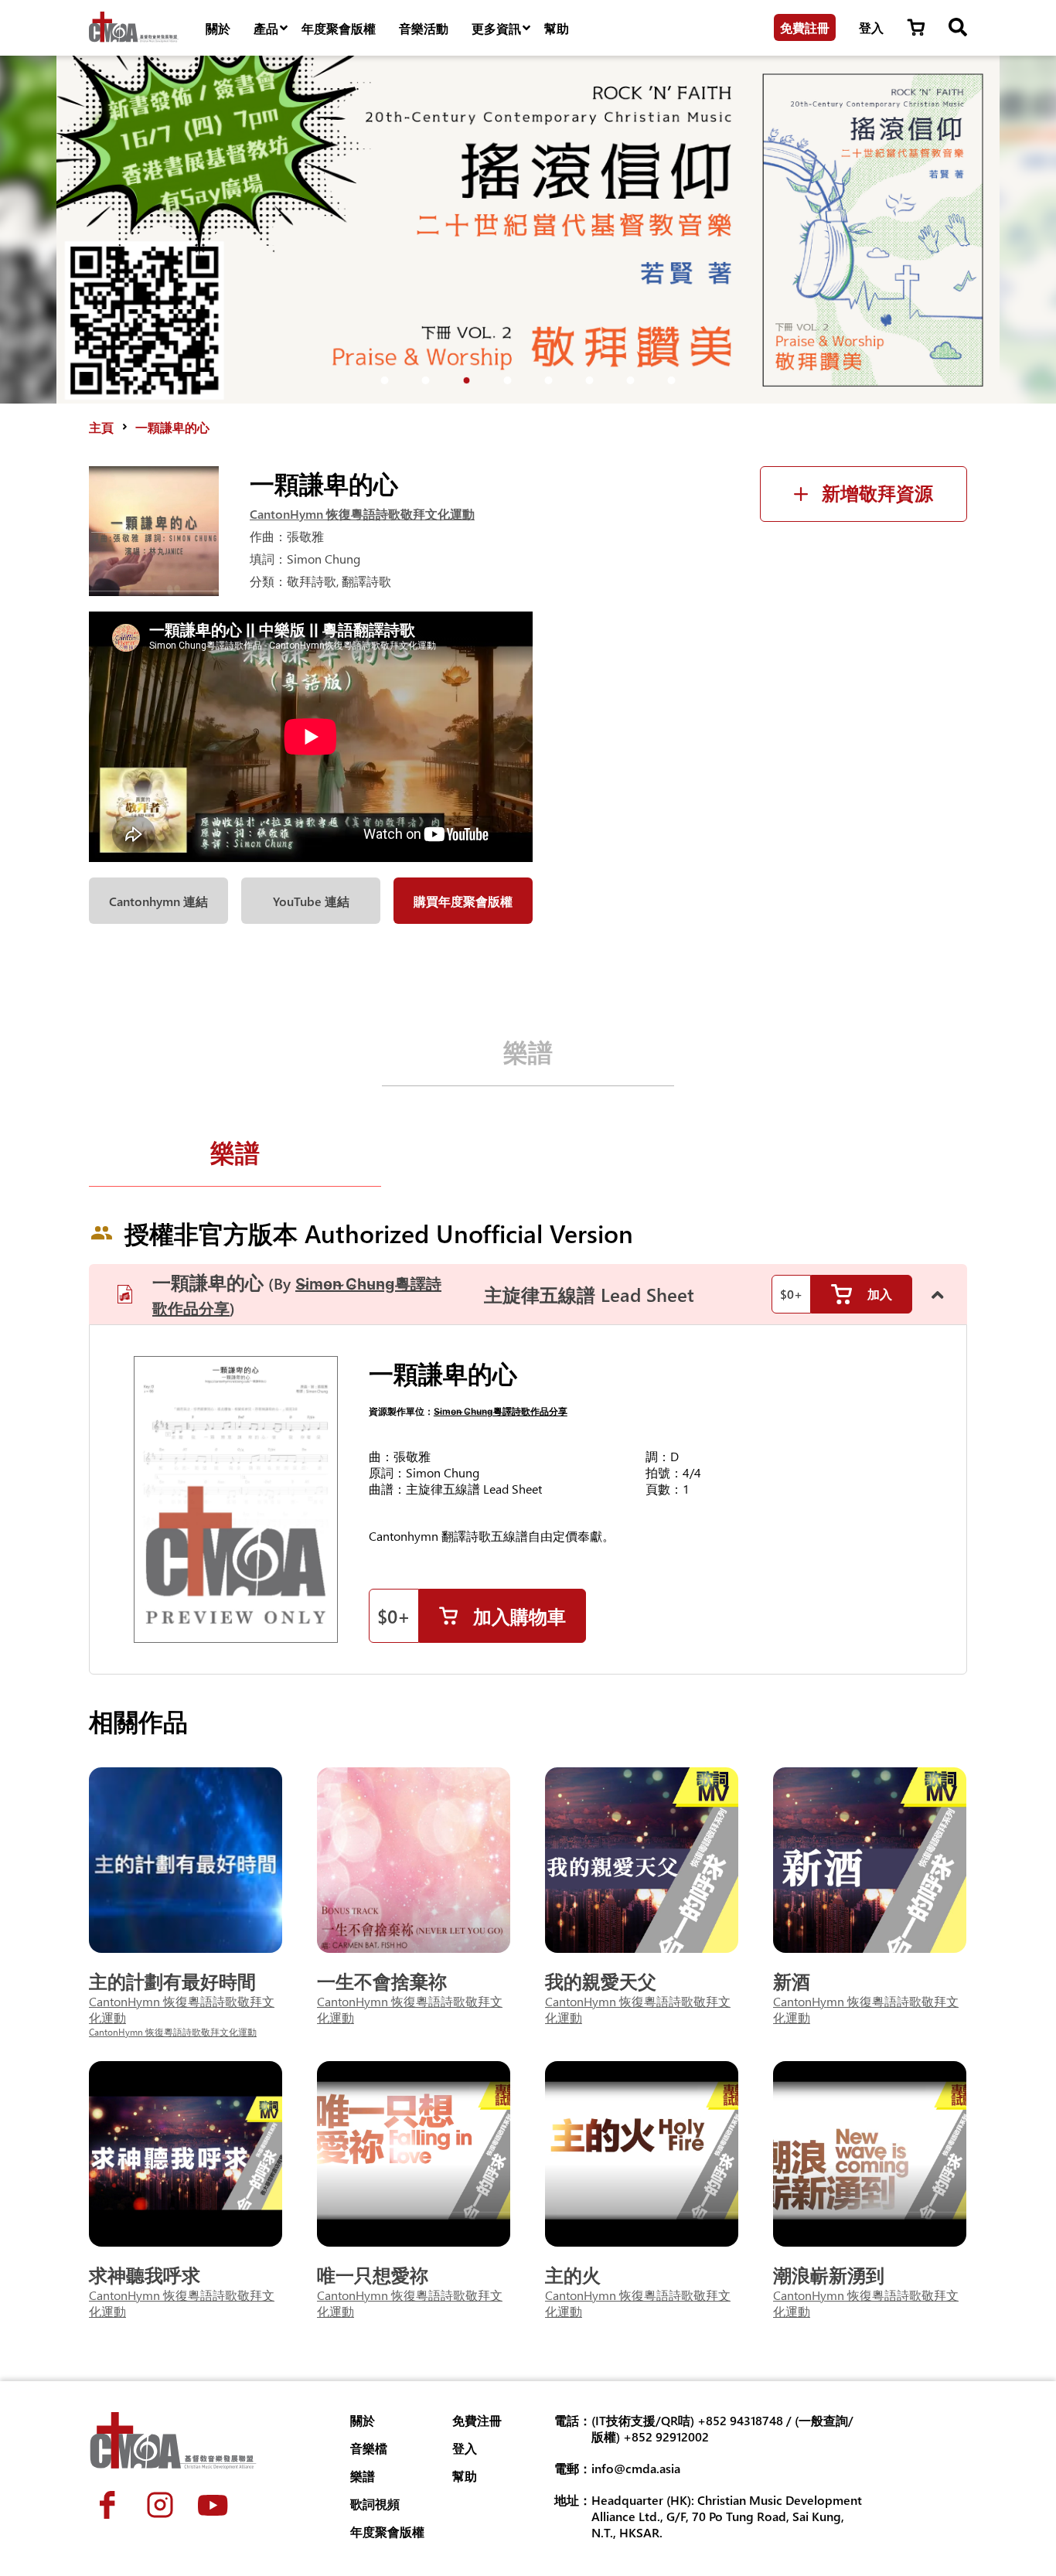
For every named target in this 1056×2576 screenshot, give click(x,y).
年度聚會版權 (339, 28)
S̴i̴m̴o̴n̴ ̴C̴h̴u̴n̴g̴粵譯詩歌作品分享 (501, 1411)
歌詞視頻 (375, 2504)
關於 (218, 28)
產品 (266, 28)
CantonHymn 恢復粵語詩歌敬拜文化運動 (362, 514)
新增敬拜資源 (877, 494)
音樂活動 (424, 28)
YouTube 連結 (311, 901)
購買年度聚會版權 (463, 901)
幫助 (557, 28)
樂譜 (528, 1051)
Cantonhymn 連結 (158, 901)
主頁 (101, 427)
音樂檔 (369, 2448)
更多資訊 (496, 28)
